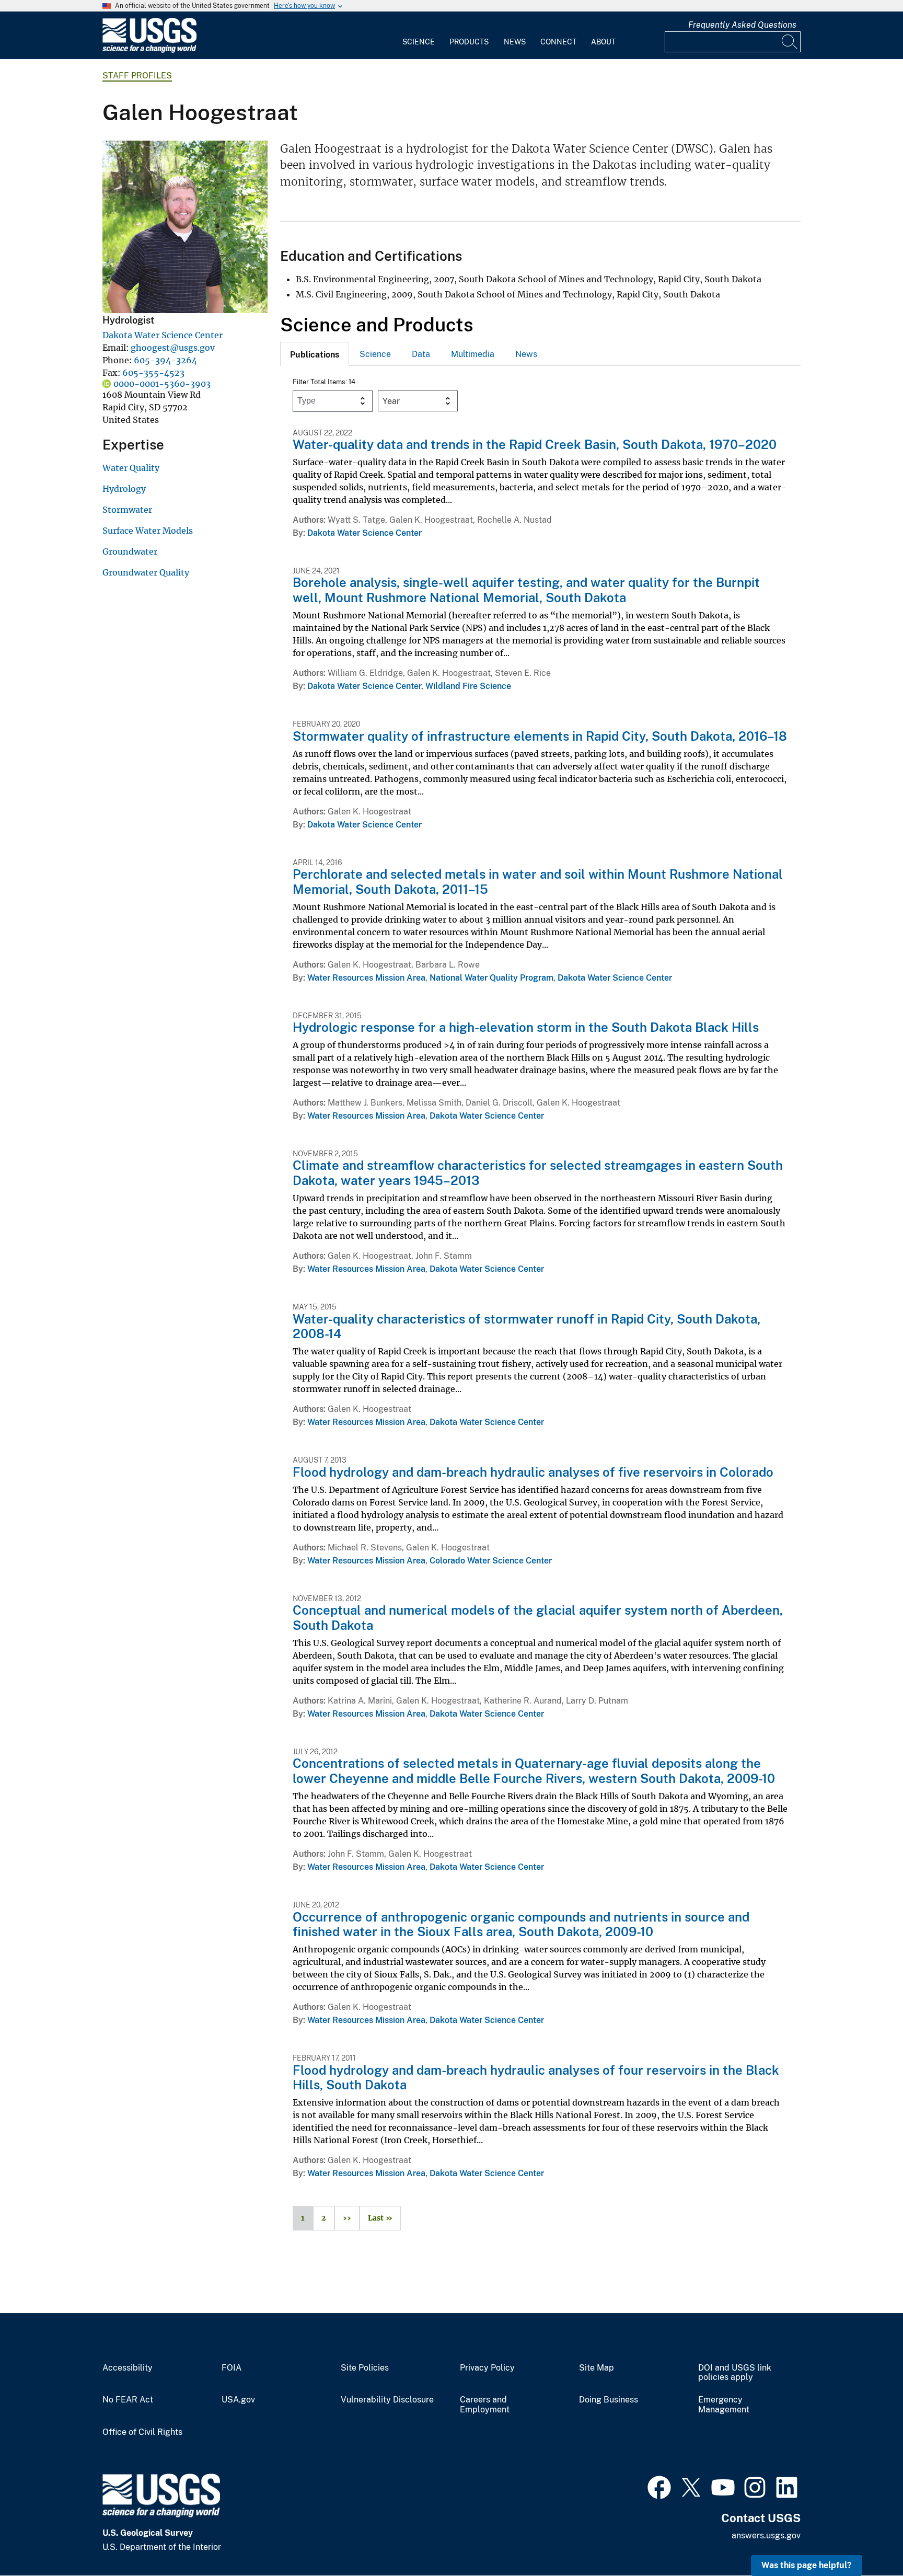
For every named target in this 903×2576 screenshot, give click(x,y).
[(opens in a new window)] (659, 2486)
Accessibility (128, 2368)
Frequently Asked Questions (742, 25)
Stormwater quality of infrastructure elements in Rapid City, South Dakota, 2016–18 (540, 736)
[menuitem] (419, 36)
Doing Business (609, 2400)
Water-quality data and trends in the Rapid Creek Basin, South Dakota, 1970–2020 (535, 444)
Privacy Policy (487, 2368)
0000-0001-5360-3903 (162, 384)
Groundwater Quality (146, 572)
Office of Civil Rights (142, 2432)
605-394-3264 (165, 360)
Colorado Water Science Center (491, 1561)
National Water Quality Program (491, 978)
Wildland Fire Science (468, 686)
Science (419, 42)
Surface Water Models (148, 531)
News (515, 42)
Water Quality (131, 468)
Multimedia (473, 354)
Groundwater (130, 551)
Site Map (597, 2368)
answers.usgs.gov (766, 2535)
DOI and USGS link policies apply (735, 2373)
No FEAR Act (128, 2400)
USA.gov (238, 2400)
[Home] (149, 50)
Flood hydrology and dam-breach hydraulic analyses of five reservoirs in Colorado (533, 1472)
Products (469, 42)
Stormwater (127, 510)
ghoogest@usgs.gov (173, 348)
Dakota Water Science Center (163, 335)
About (603, 42)
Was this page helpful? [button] (807, 2565)
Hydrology (124, 489)
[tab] (315, 354)
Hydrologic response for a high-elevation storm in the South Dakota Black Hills (526, 1027)
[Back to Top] (865, 2538)
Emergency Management (724, 2405)
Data (421, 354)
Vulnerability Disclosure (387, 2400)
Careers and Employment (485, 2405)
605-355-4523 (153, 373)
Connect (558, 42)
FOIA (231, 2368)
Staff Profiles (137, 76)
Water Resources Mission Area (366, 978)
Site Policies (365, 2368)
